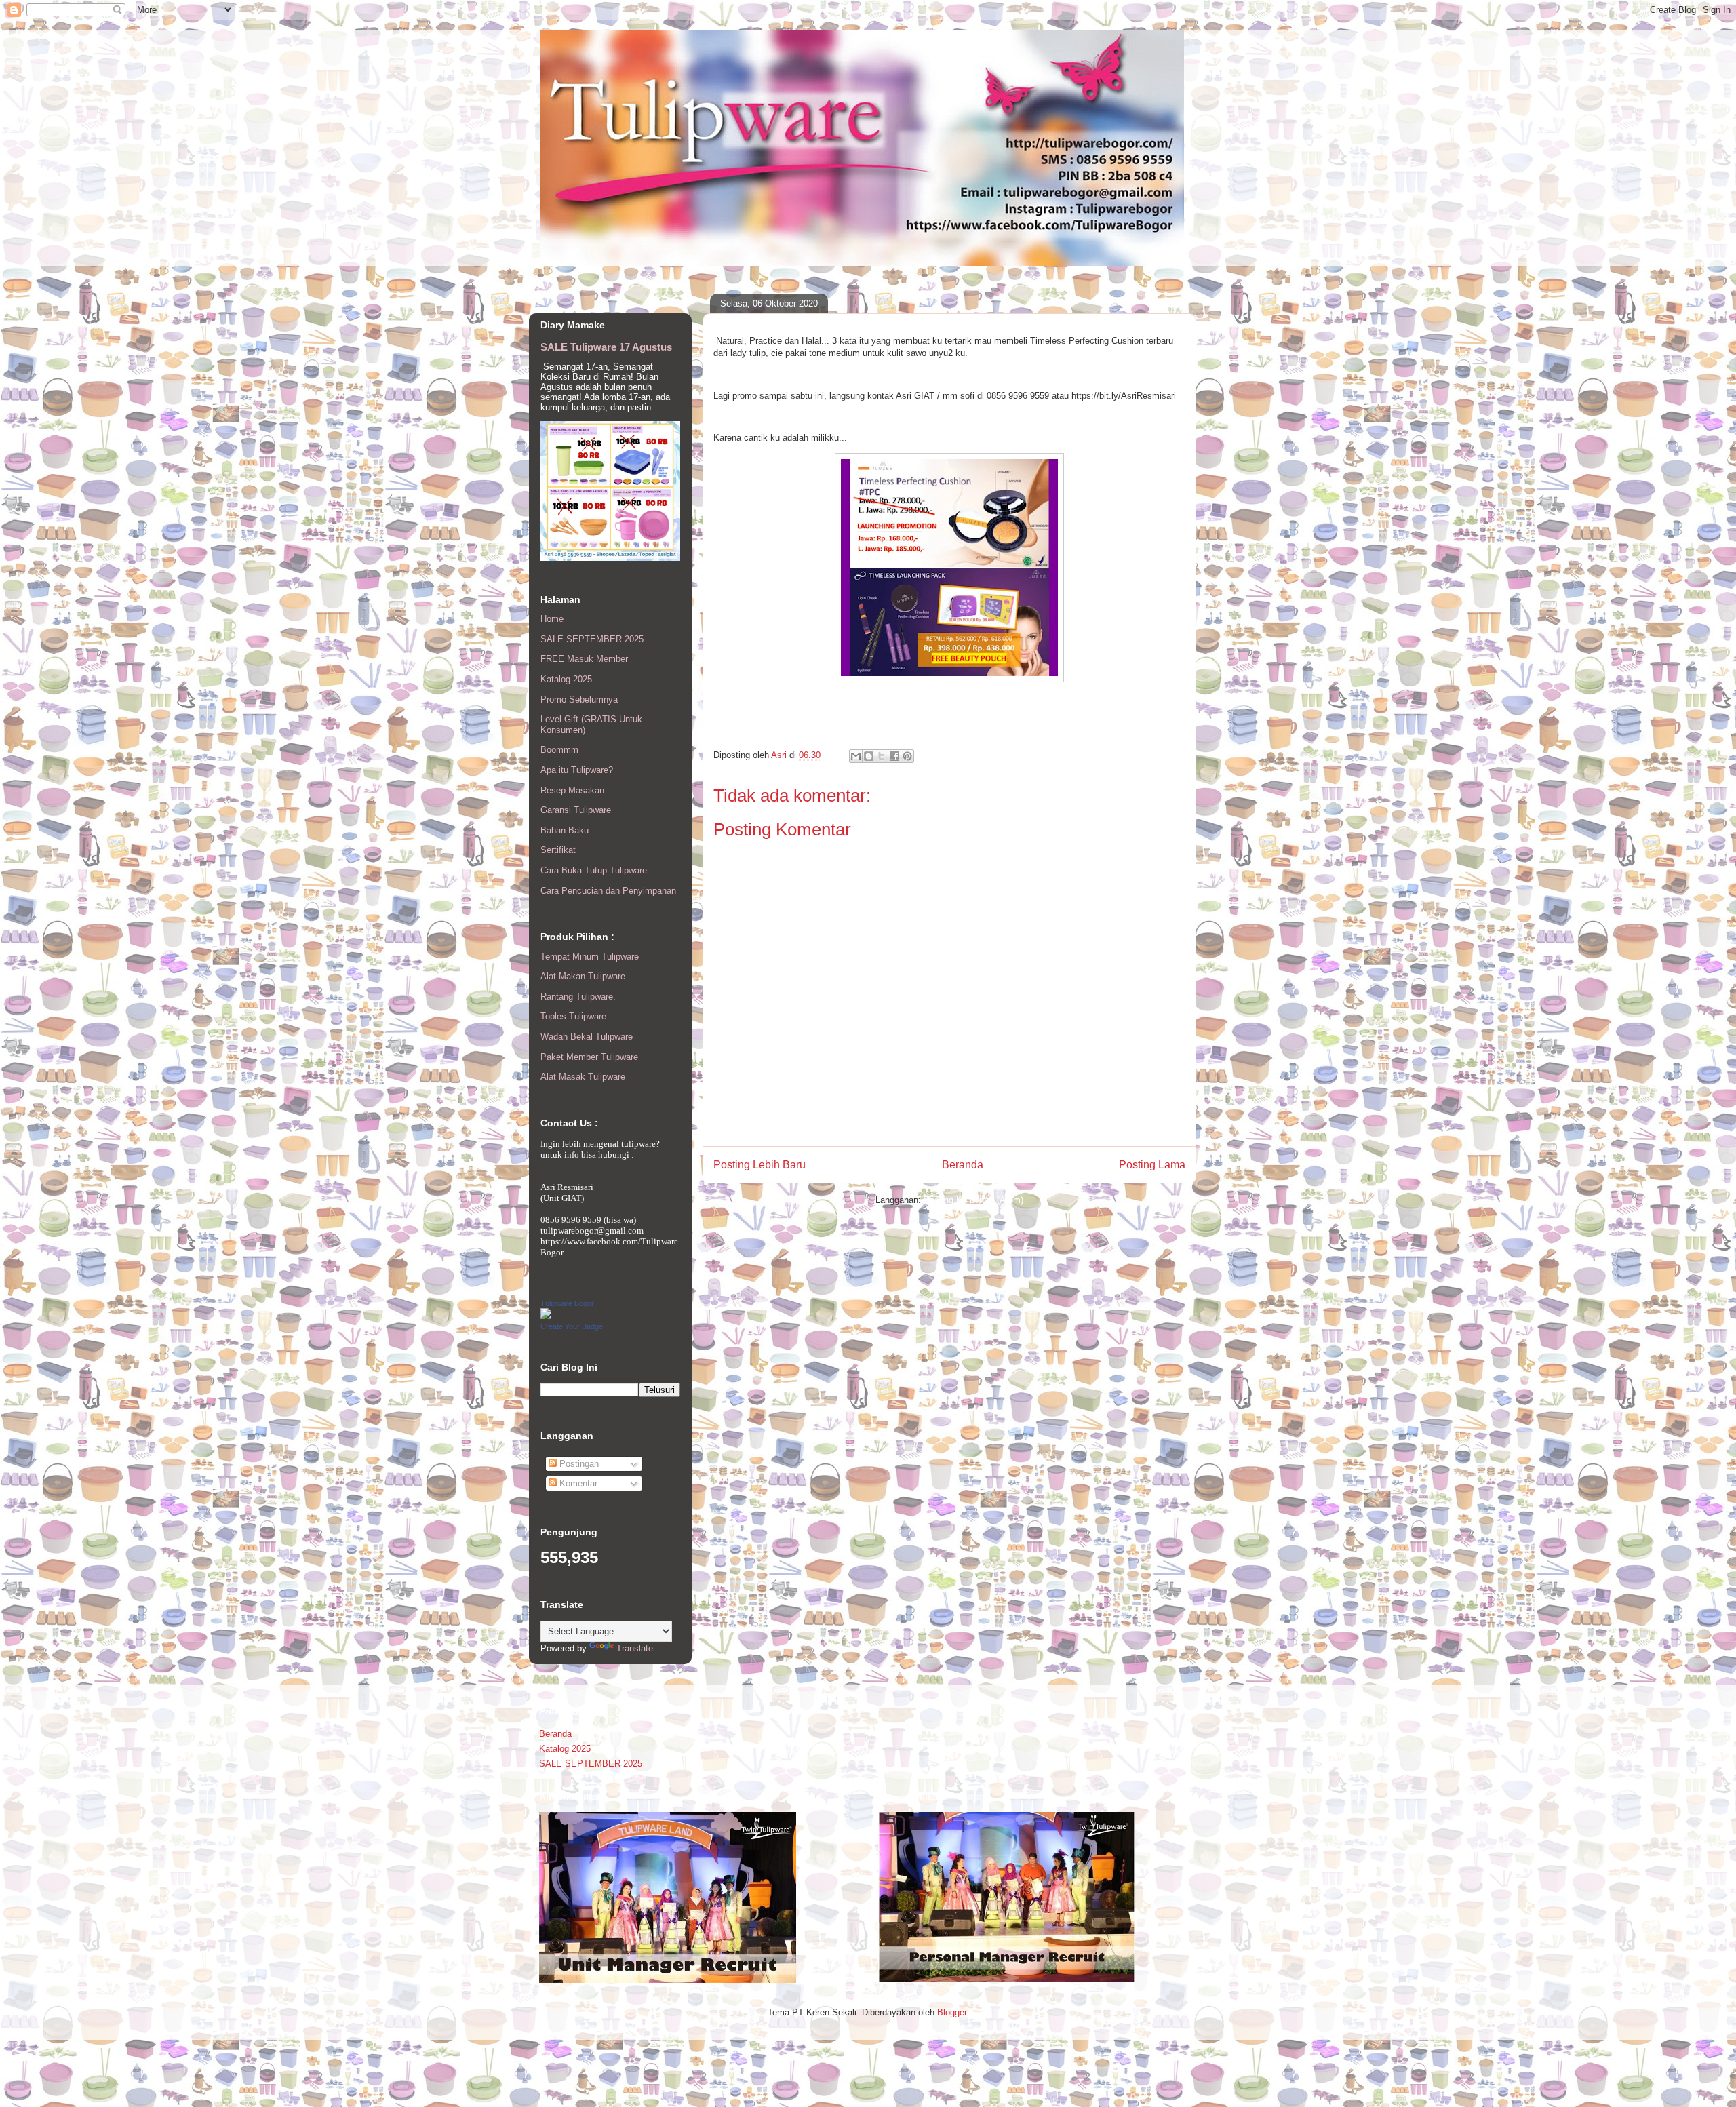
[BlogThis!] (869, 756)
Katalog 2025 (566, 679)
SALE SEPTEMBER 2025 (592, 639)
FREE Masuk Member (584, 659)
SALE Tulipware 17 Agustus (606, 347)
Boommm (559, 750)
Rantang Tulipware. (578, 997)
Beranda (963, 1165)
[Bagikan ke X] (882, 756)
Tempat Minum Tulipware (590, 957)
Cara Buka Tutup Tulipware (594, 870)
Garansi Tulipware (576, 810)
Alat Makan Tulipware (583, 976)
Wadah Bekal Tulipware (587, 1037)
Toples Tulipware (573, 1016)
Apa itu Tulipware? (577, 770)
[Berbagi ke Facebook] (894, 756)
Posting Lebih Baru (759, 1165)
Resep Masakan (572, 790)
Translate (635, 1648)
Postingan (578, 1464)
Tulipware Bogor (567, 1303)
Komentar (577, 1483)
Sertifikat (558, 850)
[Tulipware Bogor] (546, 1316)
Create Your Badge (572, 1326)
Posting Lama (1152, 1165)
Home (552, 619)
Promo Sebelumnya (579, 700)
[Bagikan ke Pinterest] (907, 756)
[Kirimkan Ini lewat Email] (856, 756)
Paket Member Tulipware (589, 1057)
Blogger (952, 2012)
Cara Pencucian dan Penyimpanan (608, 891)
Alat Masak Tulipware (583, 1077)
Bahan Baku (565, 830)
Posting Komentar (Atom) (973, 1200)
